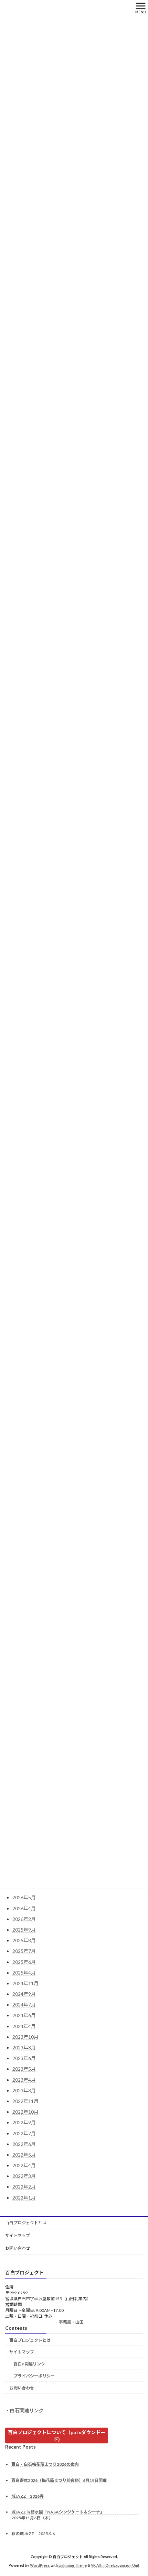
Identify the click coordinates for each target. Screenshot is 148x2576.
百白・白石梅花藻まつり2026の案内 (45, 2465)
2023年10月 (25, 2037)
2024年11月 (25, 1983)
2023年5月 (24, 2069)
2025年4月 (24, 1973)
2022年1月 (24, 2198)
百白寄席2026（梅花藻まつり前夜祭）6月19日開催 (59, 2480)
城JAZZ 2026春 (28, 2496)
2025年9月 (24, 1930)
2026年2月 (24, 1919)
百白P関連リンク (29, 2364)
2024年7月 (24, 2005)
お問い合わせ (18, 2248)
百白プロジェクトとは (26, 2223)
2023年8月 (24, 2048)
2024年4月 (24, 2026)
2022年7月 (24, 2133)
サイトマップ (18, 2235)
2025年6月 (24, 1962)
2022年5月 (24, 2155)
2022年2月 (24, 2187)
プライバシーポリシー (34, 2376)
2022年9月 (24, 2122)
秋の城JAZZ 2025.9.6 (33, 2534)
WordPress (40, 2565)
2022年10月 (25, 2112)
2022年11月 (25, 2101)
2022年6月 (24, 2144)
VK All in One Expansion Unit (115, 2565)
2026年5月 (24, 1897)
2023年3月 (24, 2090)
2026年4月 (24, 1908)
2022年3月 (24, 2176)
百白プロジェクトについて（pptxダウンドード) (57, 2436)
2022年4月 (24, 2165)
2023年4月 (24, 2080)
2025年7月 (24, 1951)
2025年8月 (24, 1940)
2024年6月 (24, 2015)
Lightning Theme (73, 2565)
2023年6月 (24, 2058)
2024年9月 (24, 1994)
